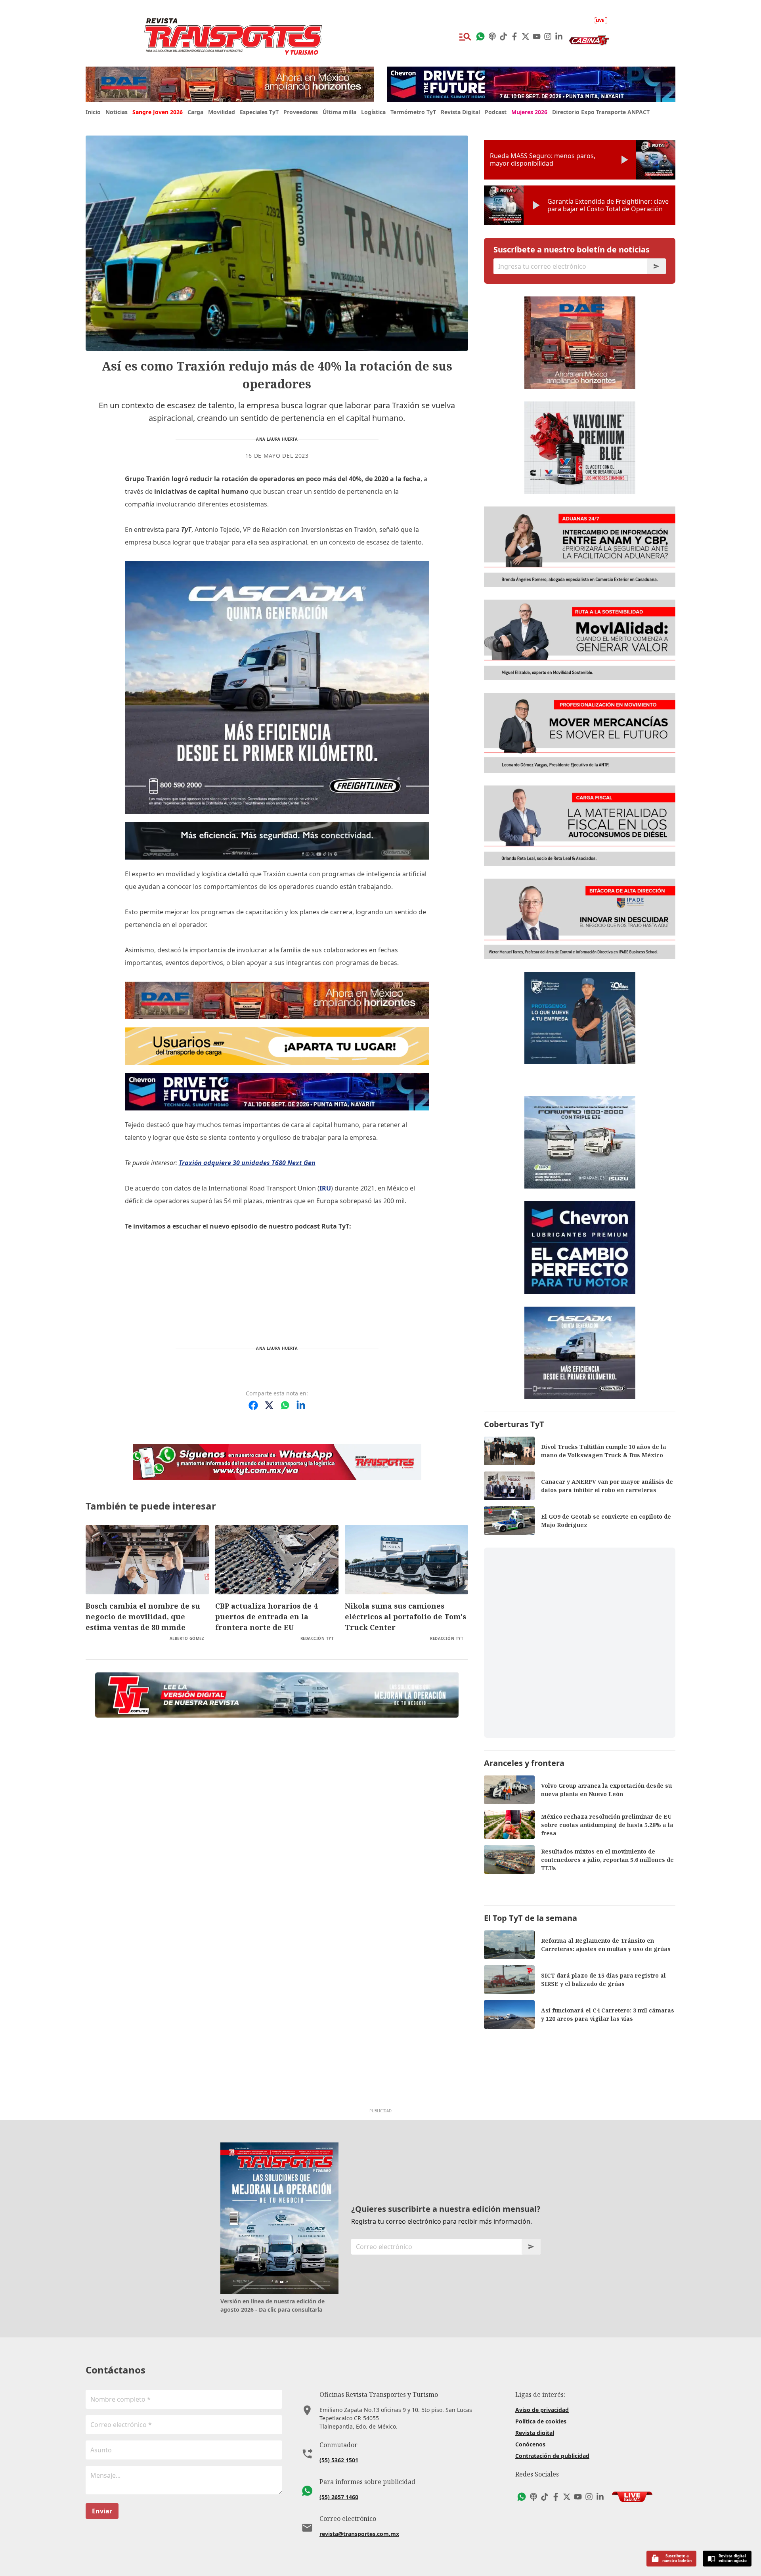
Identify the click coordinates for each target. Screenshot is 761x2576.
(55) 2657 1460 (339, 2497)
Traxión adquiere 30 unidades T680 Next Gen (247, 1163)
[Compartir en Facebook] (253, 1405)
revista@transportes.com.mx (359, 2534)
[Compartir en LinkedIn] (301, 1405)
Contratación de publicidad (552, 2456)
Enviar (102, 2511)
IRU (325, 1188)
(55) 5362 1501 (339, 2460)
